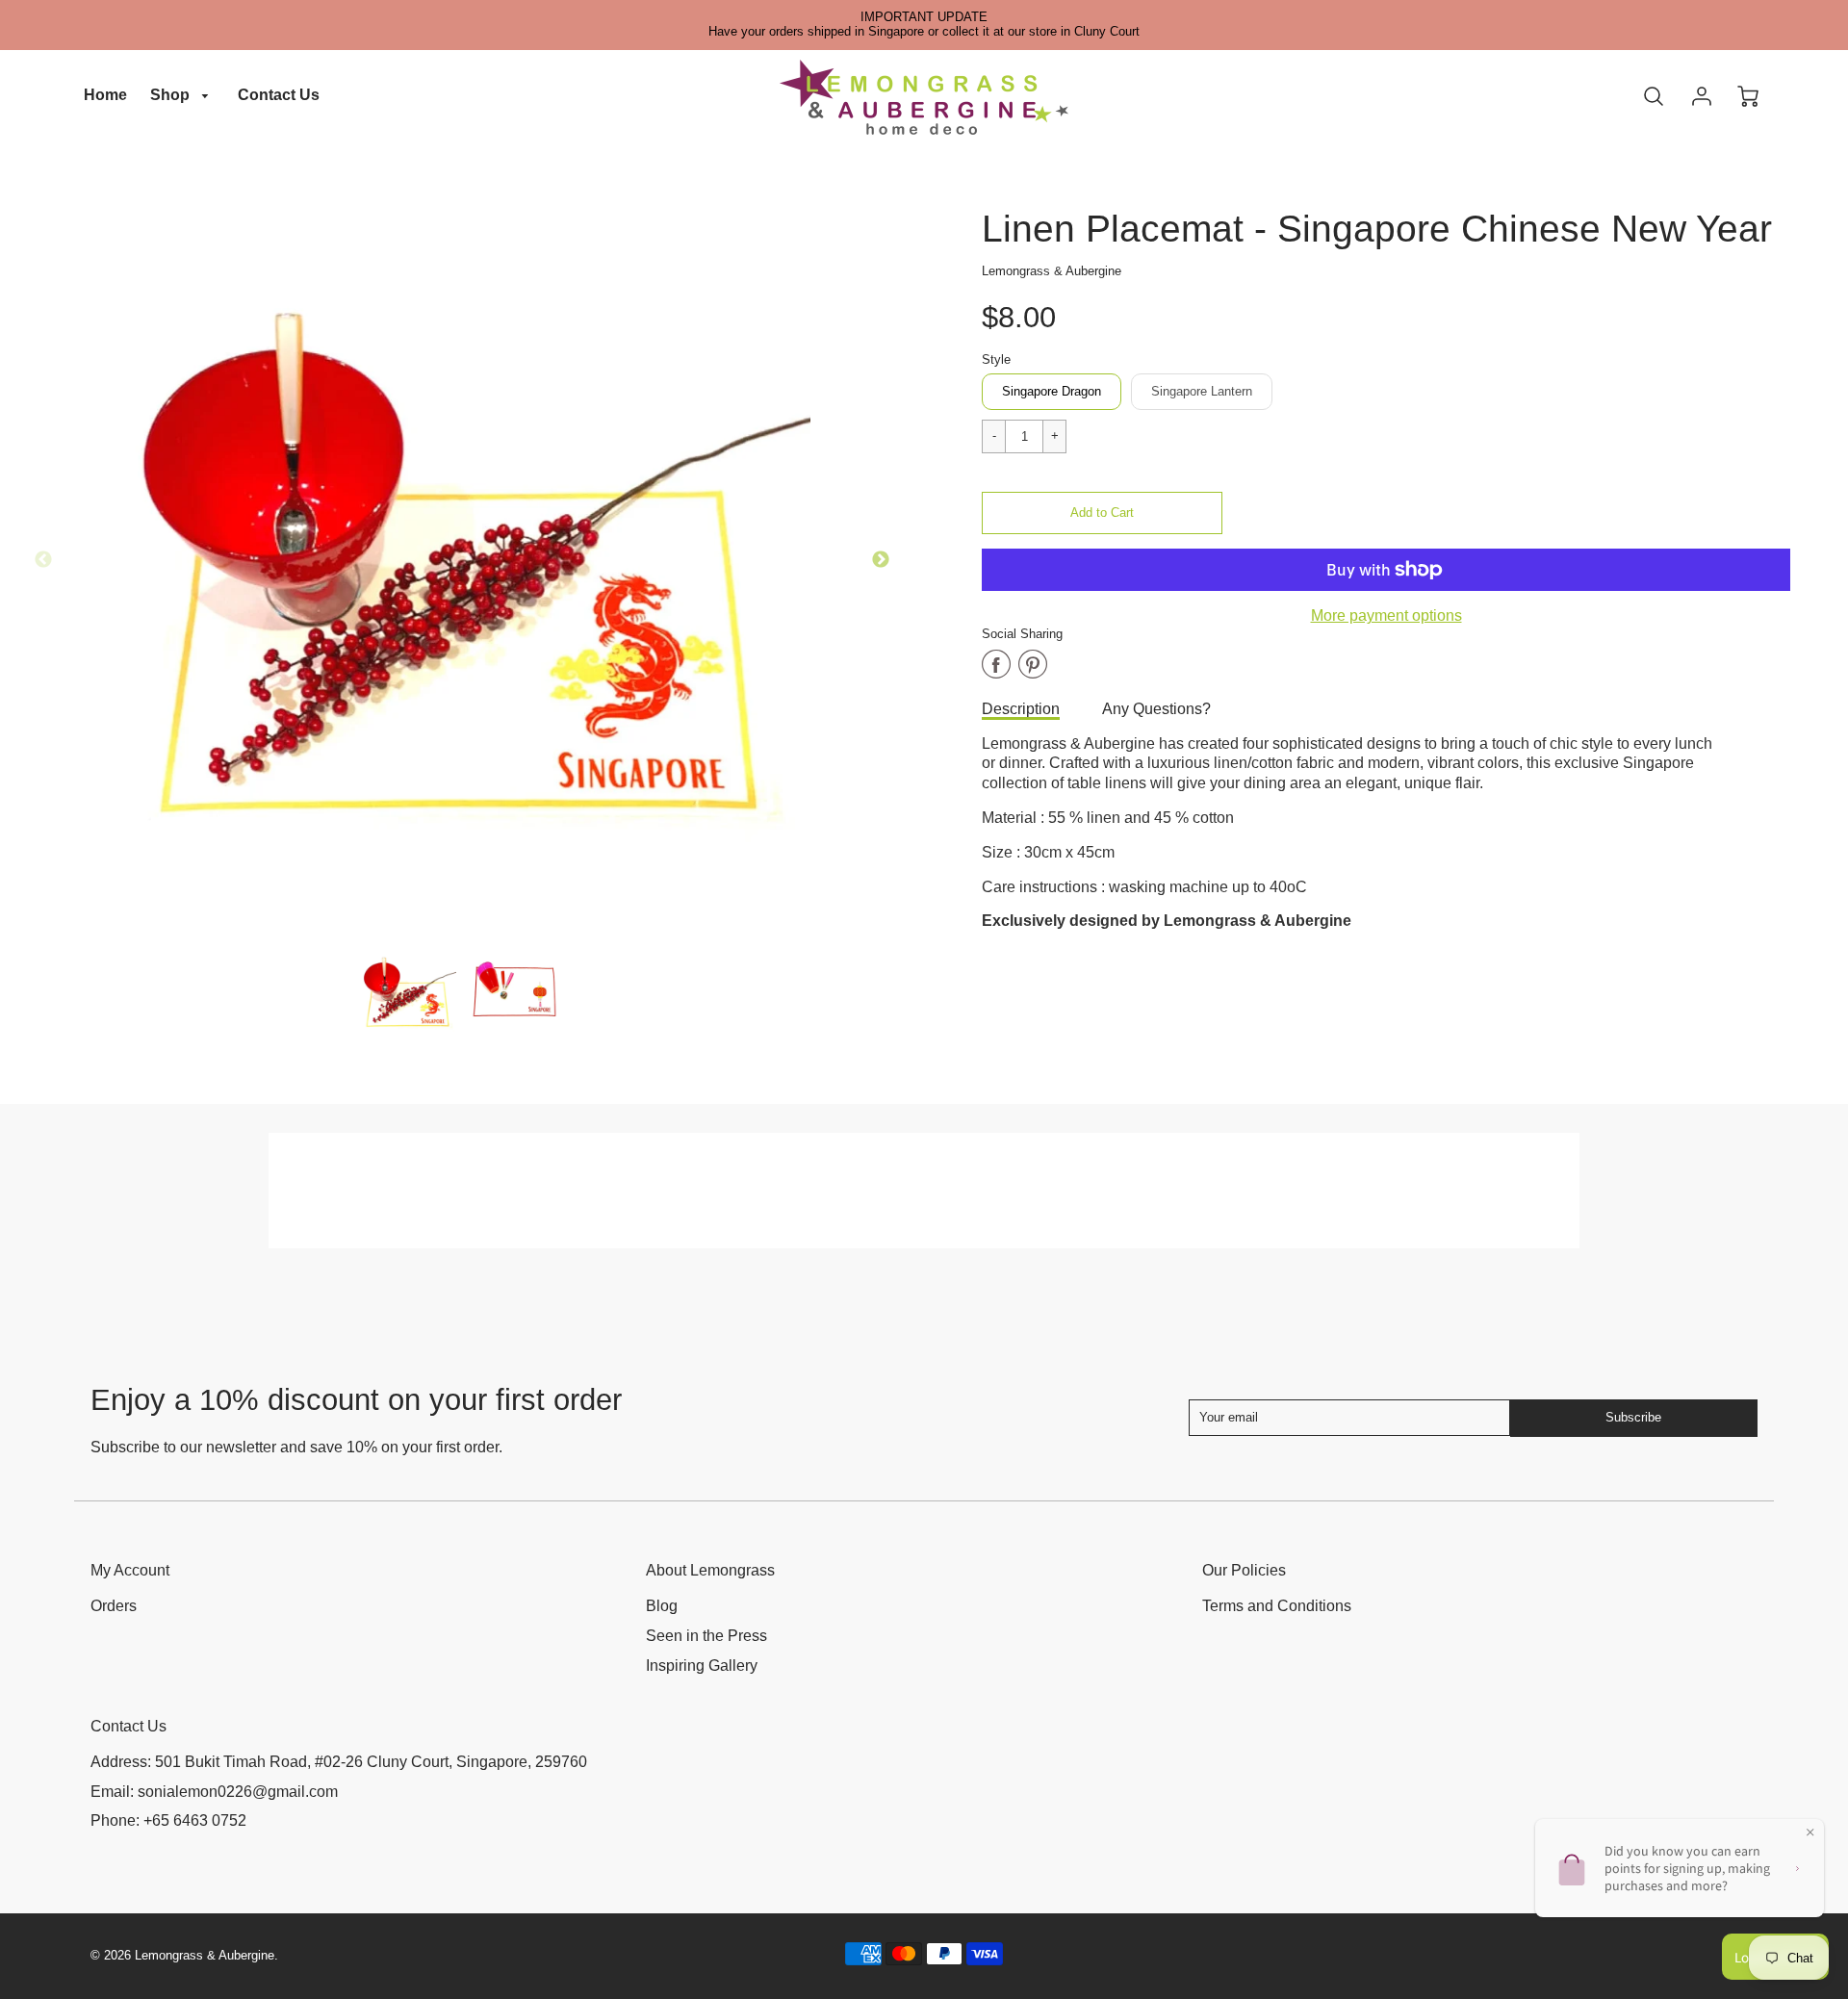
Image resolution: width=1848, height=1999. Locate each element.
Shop (172, 95)
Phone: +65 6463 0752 (168, 1820)
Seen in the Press (706, 1636)
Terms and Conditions (1277, 1606)
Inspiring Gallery (702, 1666)
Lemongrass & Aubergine (1052, 271)
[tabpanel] (408, 991)
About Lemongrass (710, 1570)
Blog (662, 1606)
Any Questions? (1156, 709)
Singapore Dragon (1052, 391)
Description (1021, 709)
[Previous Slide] (43, 560)
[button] (1102, 513)
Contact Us (279, 95)
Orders (114, 1606)
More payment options (1386, 615)
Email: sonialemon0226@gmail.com (214, 1792)
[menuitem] (105, 96)
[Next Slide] (881, 560)
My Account (130, 1570)
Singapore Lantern (1202, 391)
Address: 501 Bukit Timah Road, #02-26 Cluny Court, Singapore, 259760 (339, 1762)
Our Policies (1244, 1570)
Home (105, 95)
